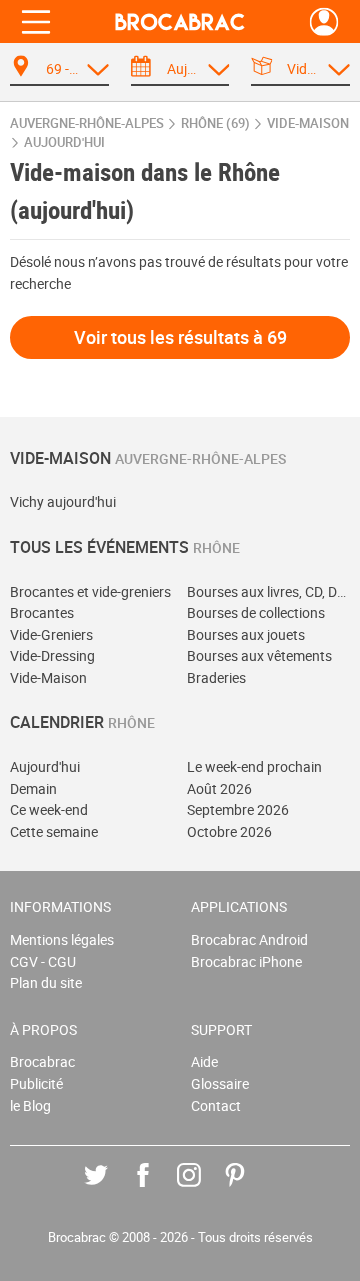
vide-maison (308, 123)
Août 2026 (219, 788)
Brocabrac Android (249, 939)
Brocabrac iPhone (246, 961)
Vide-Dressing (52, 655)
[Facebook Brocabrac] (157, 1189)
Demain (33, 788)
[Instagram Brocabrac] (203, 1189)
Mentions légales (62, 939)
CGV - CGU (43, 961)
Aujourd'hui (45, 766)
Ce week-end (49, 809)
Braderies (216, 677)
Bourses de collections (256, 612)
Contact (216, 1105)
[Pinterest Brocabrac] (249, 1189)
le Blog (30, 1105)
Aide (204, 1061)
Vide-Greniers (51, 634)
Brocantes (42, 612)
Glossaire (220, 1083)
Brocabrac (42, 1061)
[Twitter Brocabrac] (110, 1189)
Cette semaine (54, 831)
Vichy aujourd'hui (63, 501)
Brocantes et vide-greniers (90, 591)
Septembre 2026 (238, 809)
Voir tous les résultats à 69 (180, 337)
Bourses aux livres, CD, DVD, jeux (268, 591)
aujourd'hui (64, 142)
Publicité (36, 1083)
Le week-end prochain (254, 766)
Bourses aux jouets (246, 634)
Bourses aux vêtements (259, 655)
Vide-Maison (48, 677)
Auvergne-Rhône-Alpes (87, 123)
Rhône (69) (215, 123)
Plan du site (46, 982)
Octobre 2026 (229, 831)
